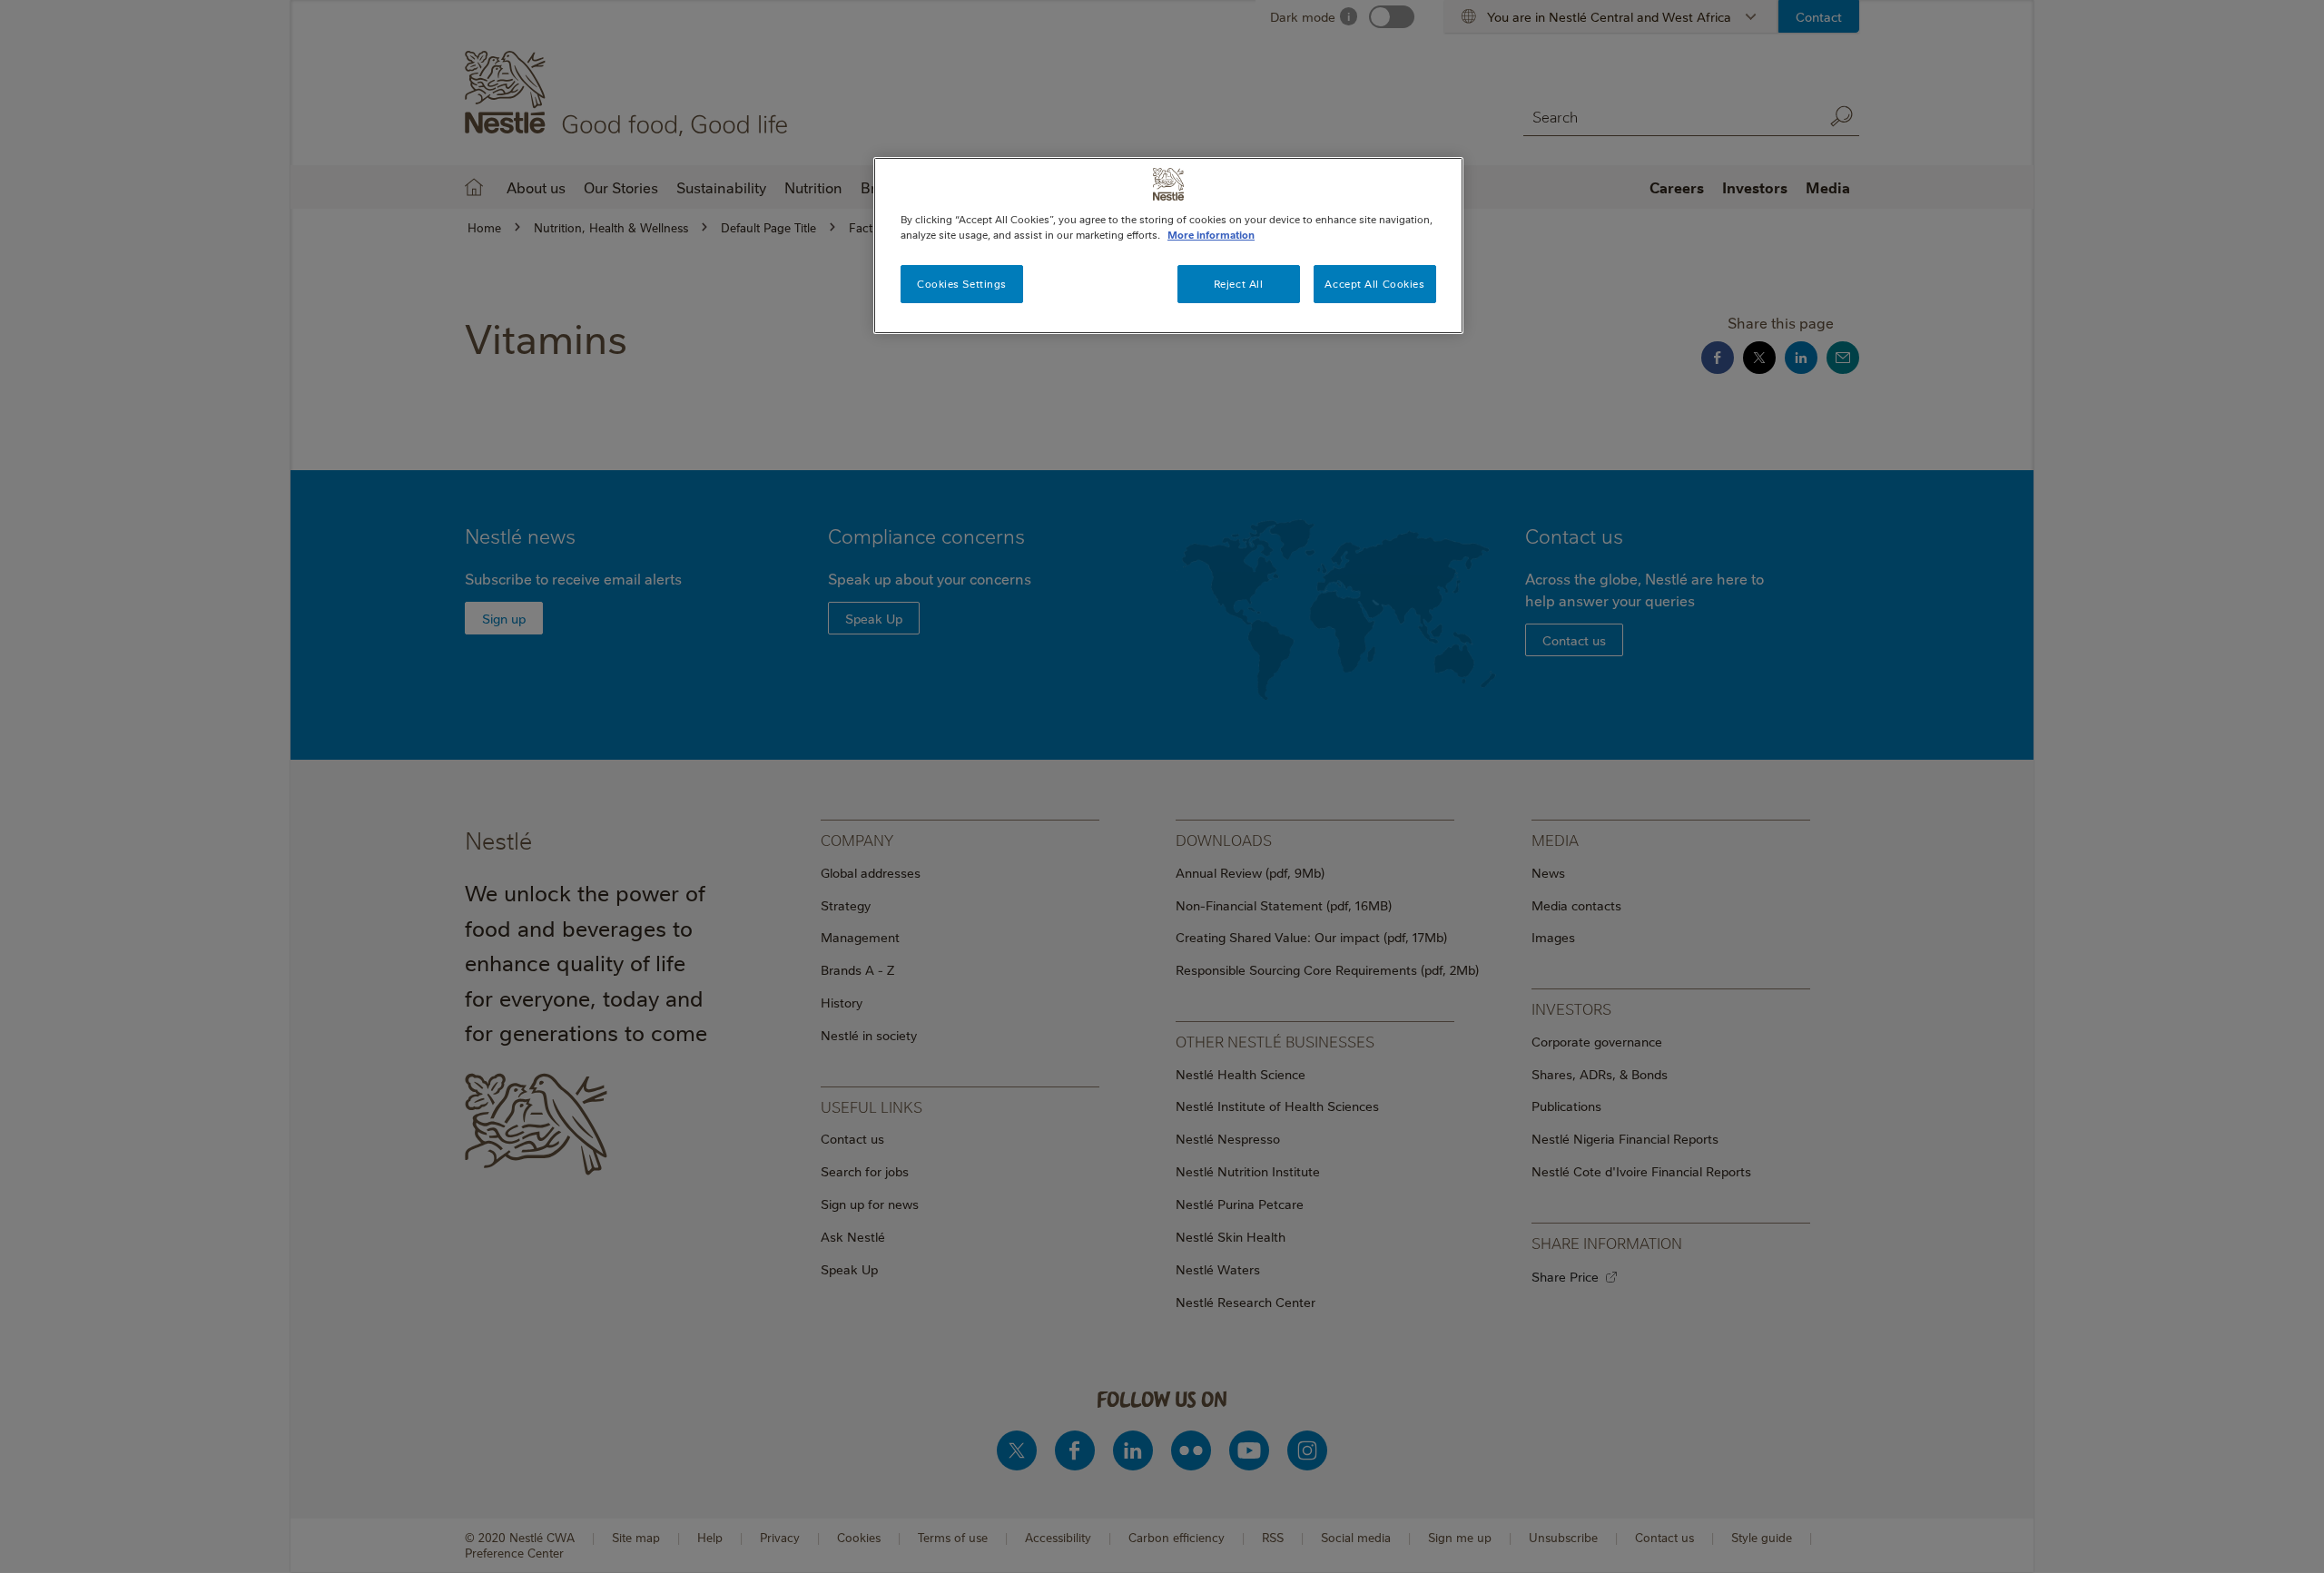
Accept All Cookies (1374, 284)
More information (1211, 235)
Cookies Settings (962, 284)
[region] (1168, 246)
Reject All (1239, 284)
